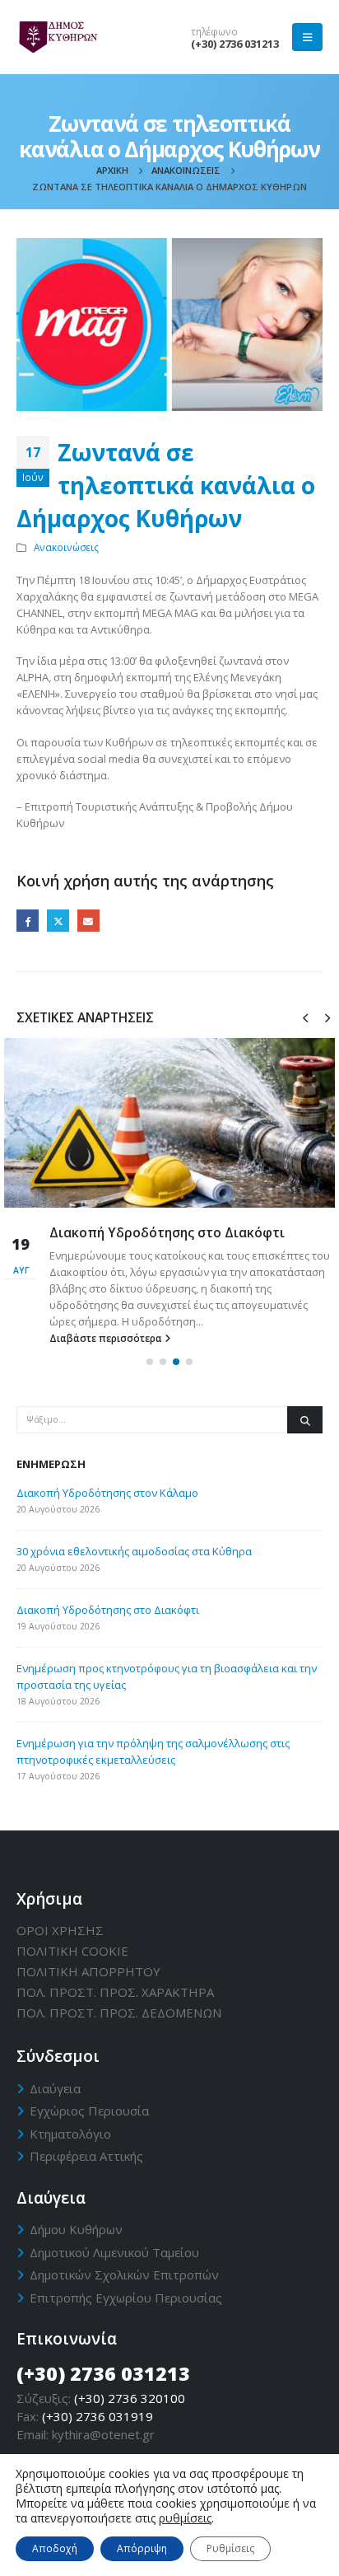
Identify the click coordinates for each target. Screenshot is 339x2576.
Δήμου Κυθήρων (76, 2229)
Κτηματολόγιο (70, 2134)
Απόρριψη (142, 2548)
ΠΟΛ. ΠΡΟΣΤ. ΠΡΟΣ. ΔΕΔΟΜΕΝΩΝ (119, 2013)
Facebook (28, 921)
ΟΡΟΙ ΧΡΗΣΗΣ (60, 1930)
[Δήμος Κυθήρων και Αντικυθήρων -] (58, 37)
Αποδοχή (55, 2548)
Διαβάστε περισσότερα (107, 1338)
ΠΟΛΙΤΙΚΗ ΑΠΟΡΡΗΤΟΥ (88, 1971)
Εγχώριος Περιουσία (89, 2111)
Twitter (58, 921)
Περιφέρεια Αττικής (86, 2156)
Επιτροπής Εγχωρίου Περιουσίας (126, 2298)
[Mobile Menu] (307, 37)
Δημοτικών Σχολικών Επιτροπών (124, 2274)
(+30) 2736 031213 (235, 44)
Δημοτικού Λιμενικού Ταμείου (114, 2252)
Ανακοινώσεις (66, 547)
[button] (150, 1362)
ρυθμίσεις (185, 2518)
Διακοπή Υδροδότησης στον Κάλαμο (107, 1493)
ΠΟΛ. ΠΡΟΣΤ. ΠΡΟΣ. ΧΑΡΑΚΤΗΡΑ (115, 1992)
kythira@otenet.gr (103, 2434)
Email (88, 921)
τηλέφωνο (214, 31)
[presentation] (305, 1017)
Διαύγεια (55, 2088)
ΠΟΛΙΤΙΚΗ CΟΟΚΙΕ (72, 1951)
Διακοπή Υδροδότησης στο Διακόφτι (167, 1232)
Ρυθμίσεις (230, 2548)
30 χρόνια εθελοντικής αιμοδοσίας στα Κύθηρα (134, 1551)
